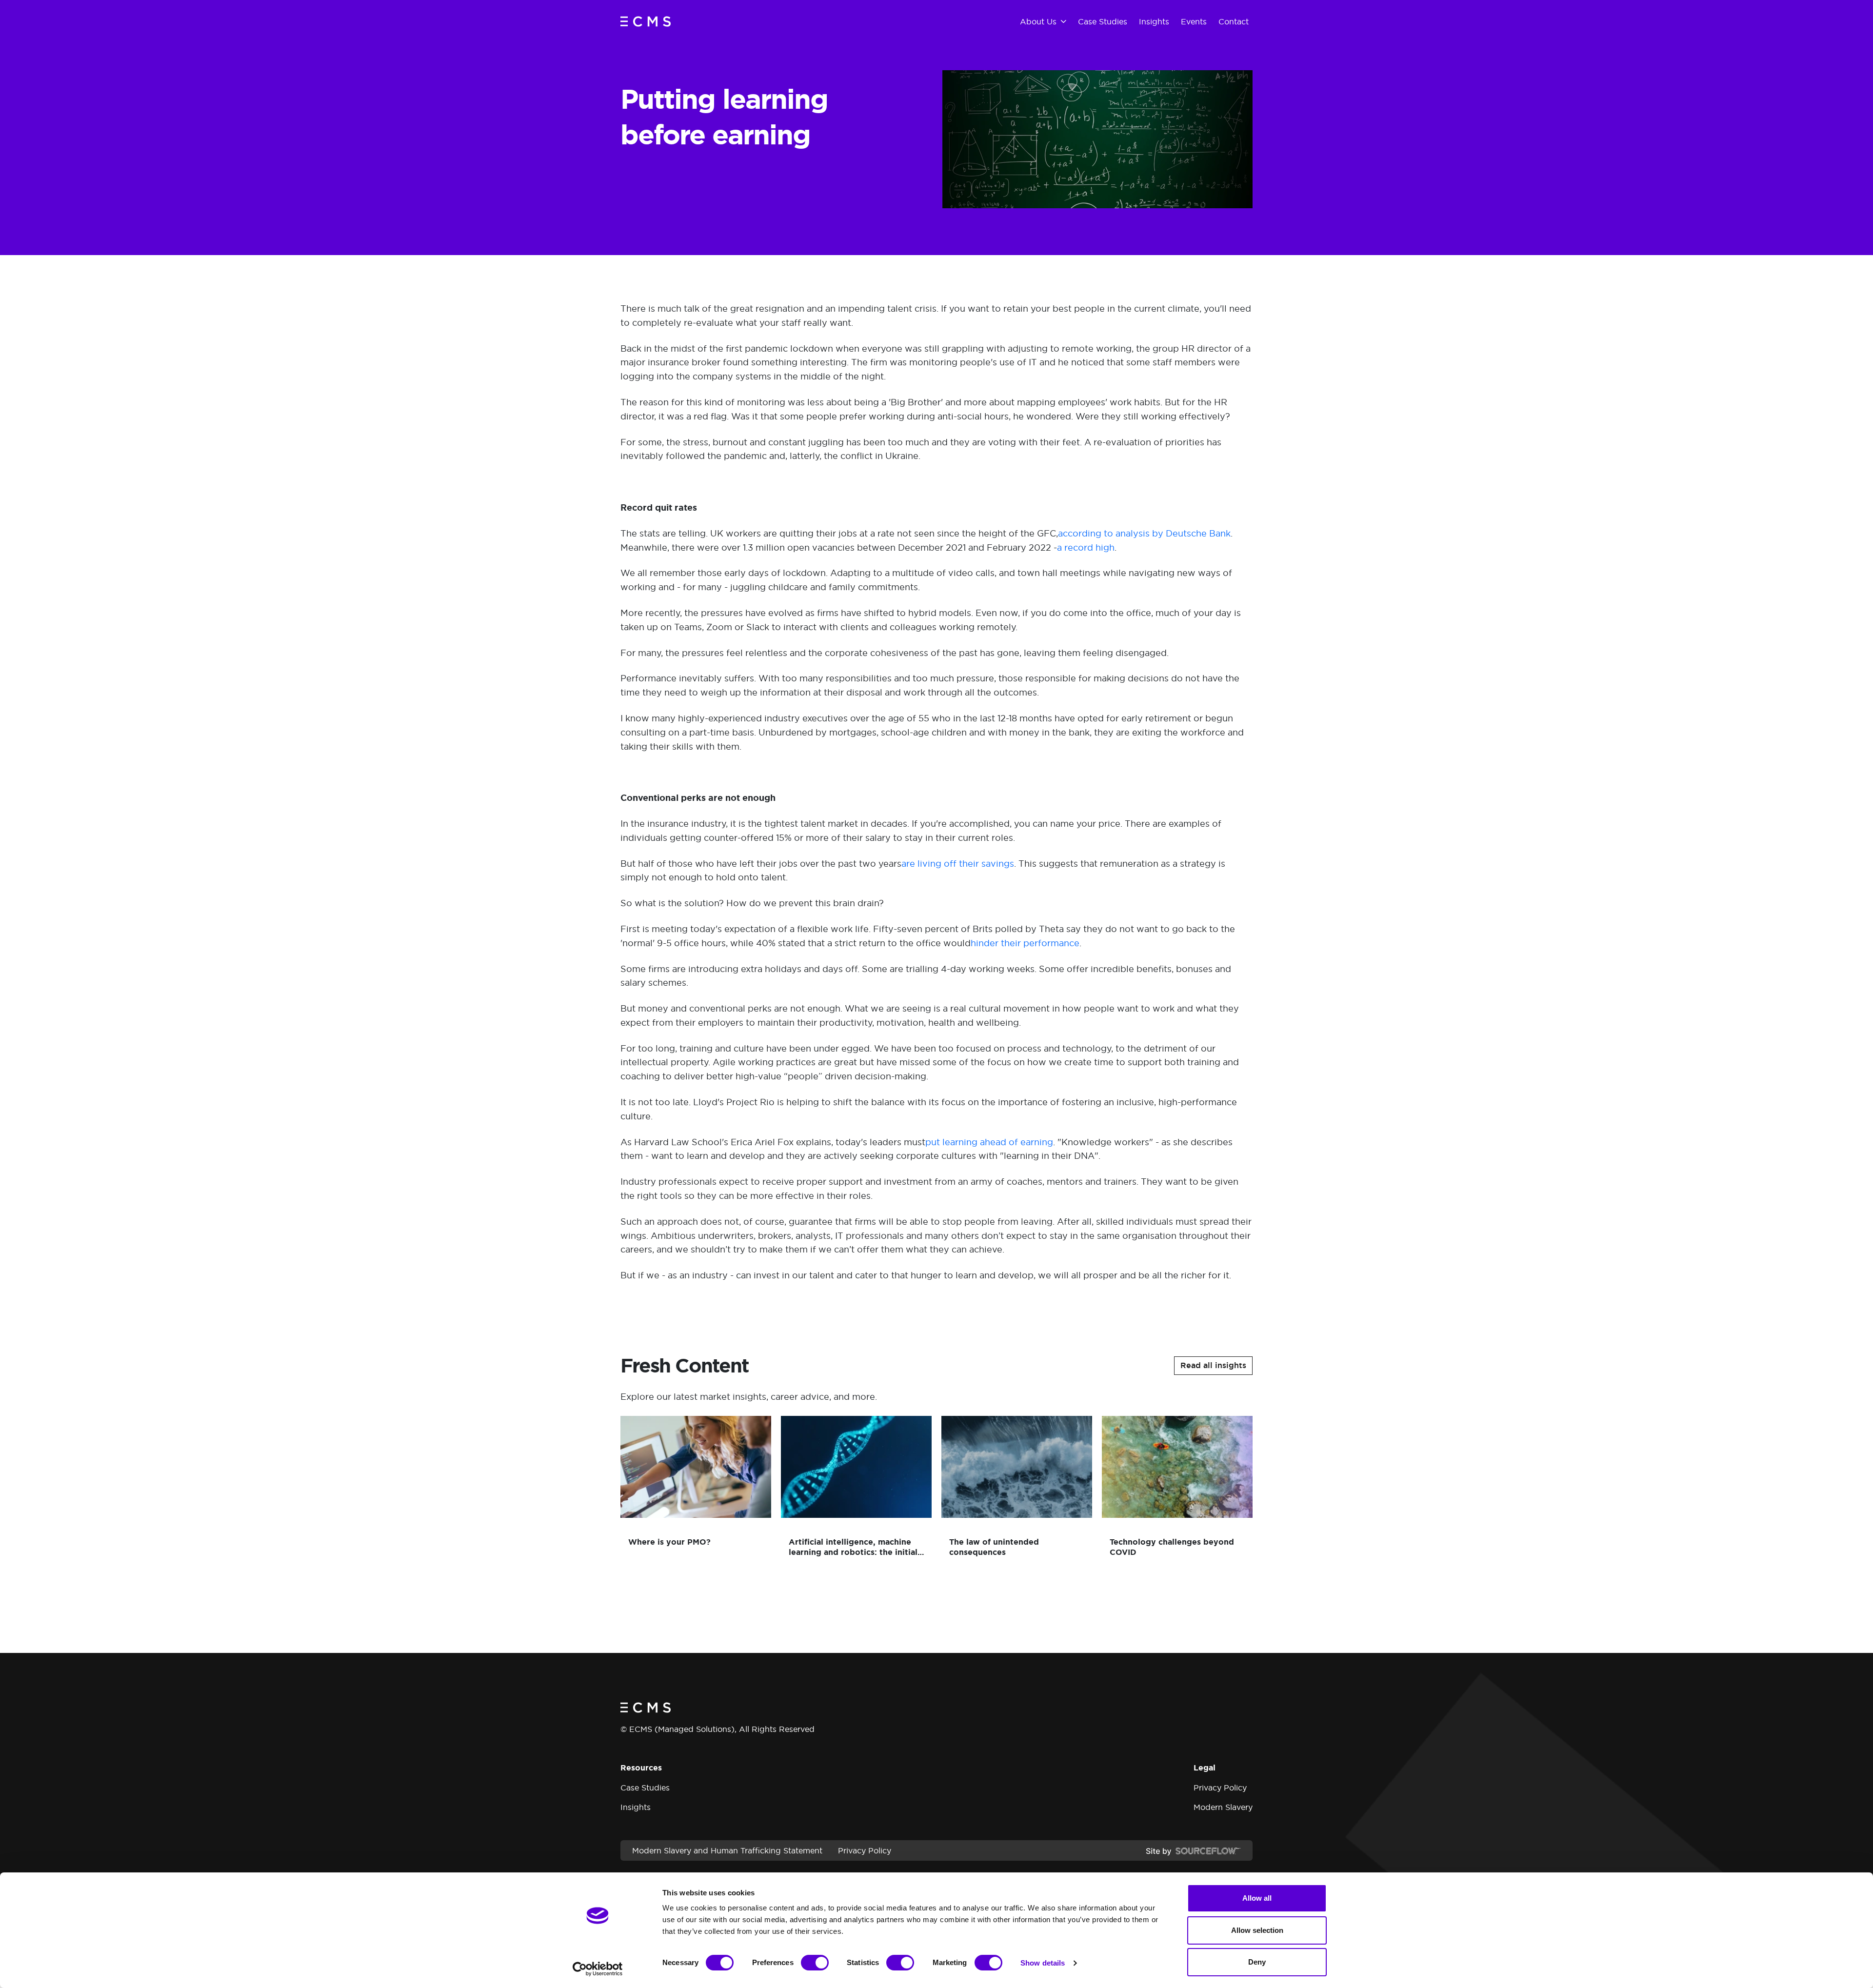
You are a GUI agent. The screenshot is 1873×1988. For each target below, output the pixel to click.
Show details (1043, 1963)
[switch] (815, 1963)
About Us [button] (1038, 21)
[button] (1213, 1366)
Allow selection (1257, 1930)
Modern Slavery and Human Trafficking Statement (727, 1850)
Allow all (1257, 1898)
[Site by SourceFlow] (1193, 1850)
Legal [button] (1205, 1768)
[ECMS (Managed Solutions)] (646, 21)
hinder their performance (1025, 943)
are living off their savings (958, 864)
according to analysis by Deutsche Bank (1144, 533)
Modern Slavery (1223, 1807)
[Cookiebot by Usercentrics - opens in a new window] (598, 1969)
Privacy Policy (1220, 1788)
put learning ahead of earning (989, 1142)
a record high (1086, 547)
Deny (1257, 1962)
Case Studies (645, 1788)
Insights (636, 1807)
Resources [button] (641, 1768)
